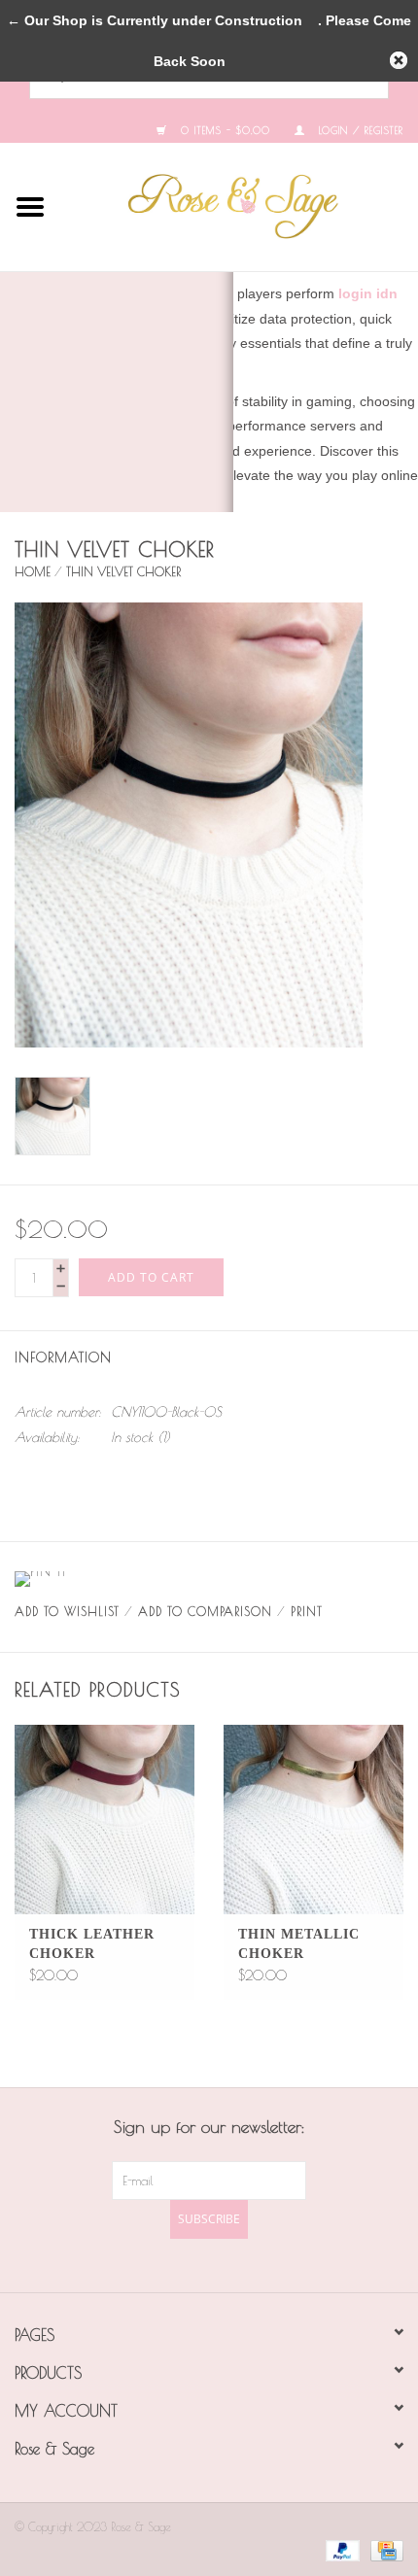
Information (63, 1357)
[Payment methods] (339, 2549)
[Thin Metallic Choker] (313, 1820)
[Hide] (399, 60)
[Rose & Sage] (239, 205)
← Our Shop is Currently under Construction (155, 20)
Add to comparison (205, 1611)
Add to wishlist (67, 1611)
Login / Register (359, 130)
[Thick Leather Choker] (104, 1820)
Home (33, 571)
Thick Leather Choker (92, 1944)
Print (307, 1611)
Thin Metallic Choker (299, 1944)
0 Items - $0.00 (223, 130)
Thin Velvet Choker (123, 571)
